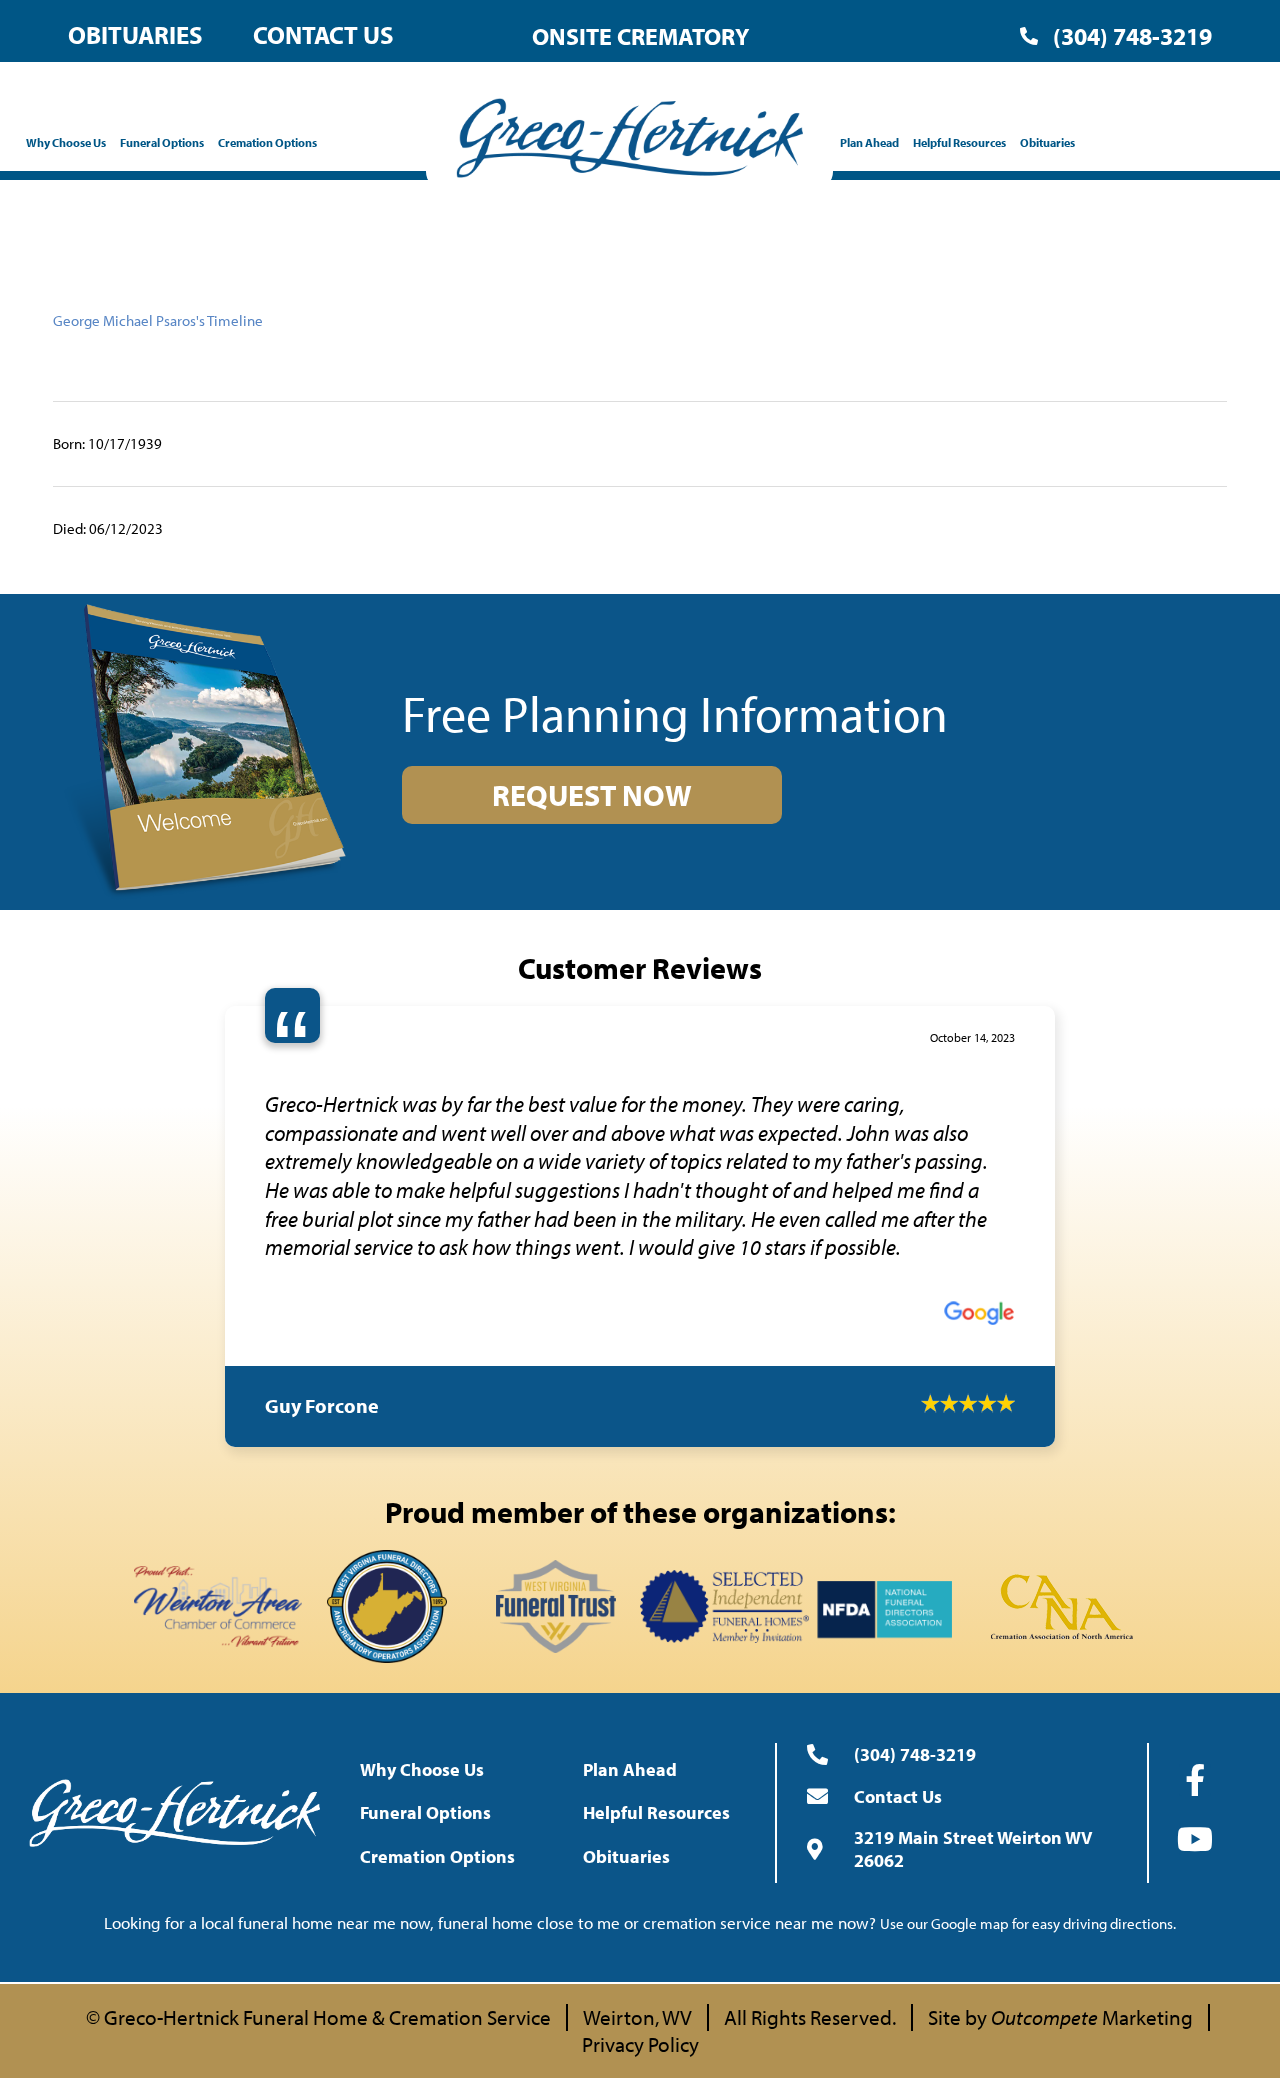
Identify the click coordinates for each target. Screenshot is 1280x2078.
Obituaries (135, 34)
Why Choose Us (66, 142)
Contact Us (323, 34)
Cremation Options (267, 142)
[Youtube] (1195, 1786)
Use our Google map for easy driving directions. (1028, 1870)
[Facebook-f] (1195, 1727)
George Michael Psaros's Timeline (158, 320)
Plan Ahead (869, 142)
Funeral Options (162, 142)
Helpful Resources (959, 142)
